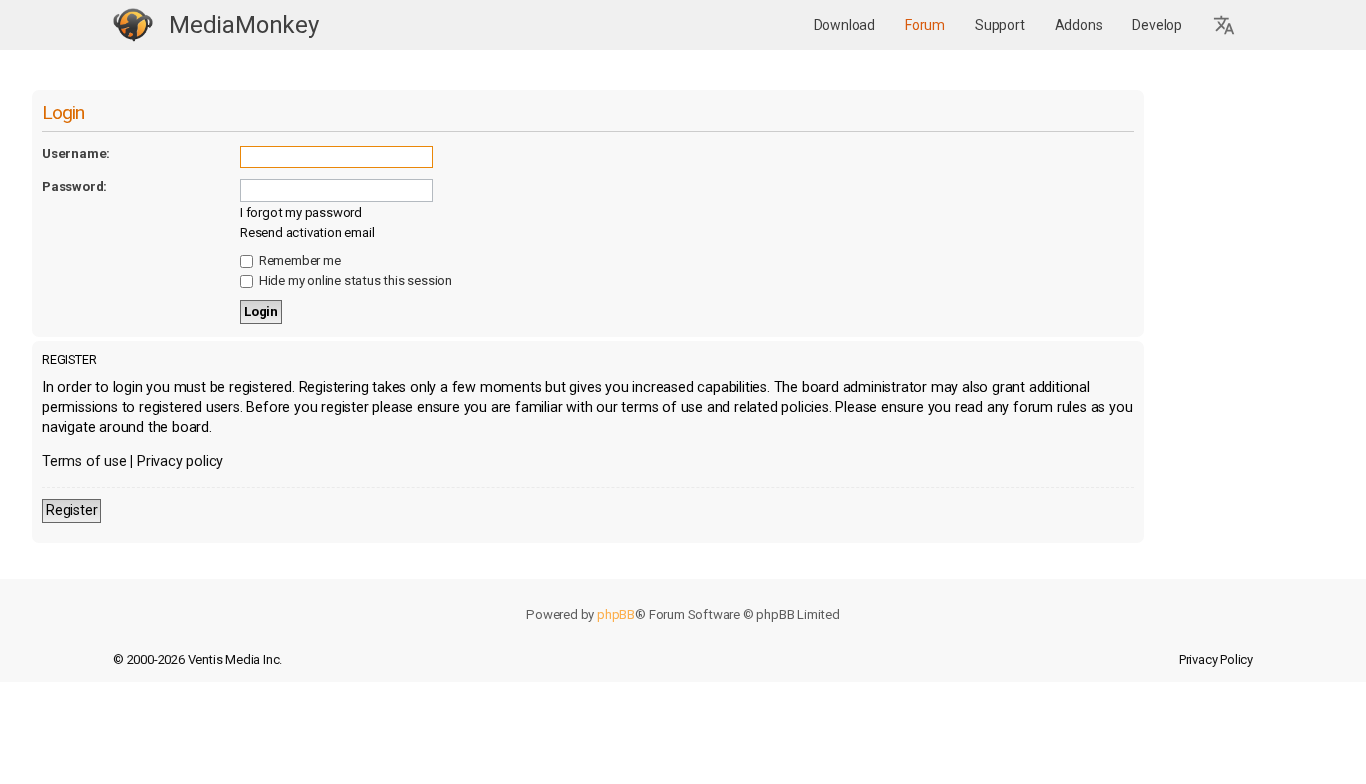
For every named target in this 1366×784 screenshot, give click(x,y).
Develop (1157, 25)
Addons (1079, 25)
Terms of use (84, 461)
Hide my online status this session (354, 280)
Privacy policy (180, 461)
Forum (925, 25)
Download (844, 25)
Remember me (298, 260)
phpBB (616, 614)
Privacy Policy (1216, 659)
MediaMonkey (244, 25)
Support (1000, 25)
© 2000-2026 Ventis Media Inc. (197, 659)
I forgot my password (301, 212)
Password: (74, 186)
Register (71, 510)
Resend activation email (307, 232)
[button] (1225, 25)
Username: (76, 153)
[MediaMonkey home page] (133, 25)
